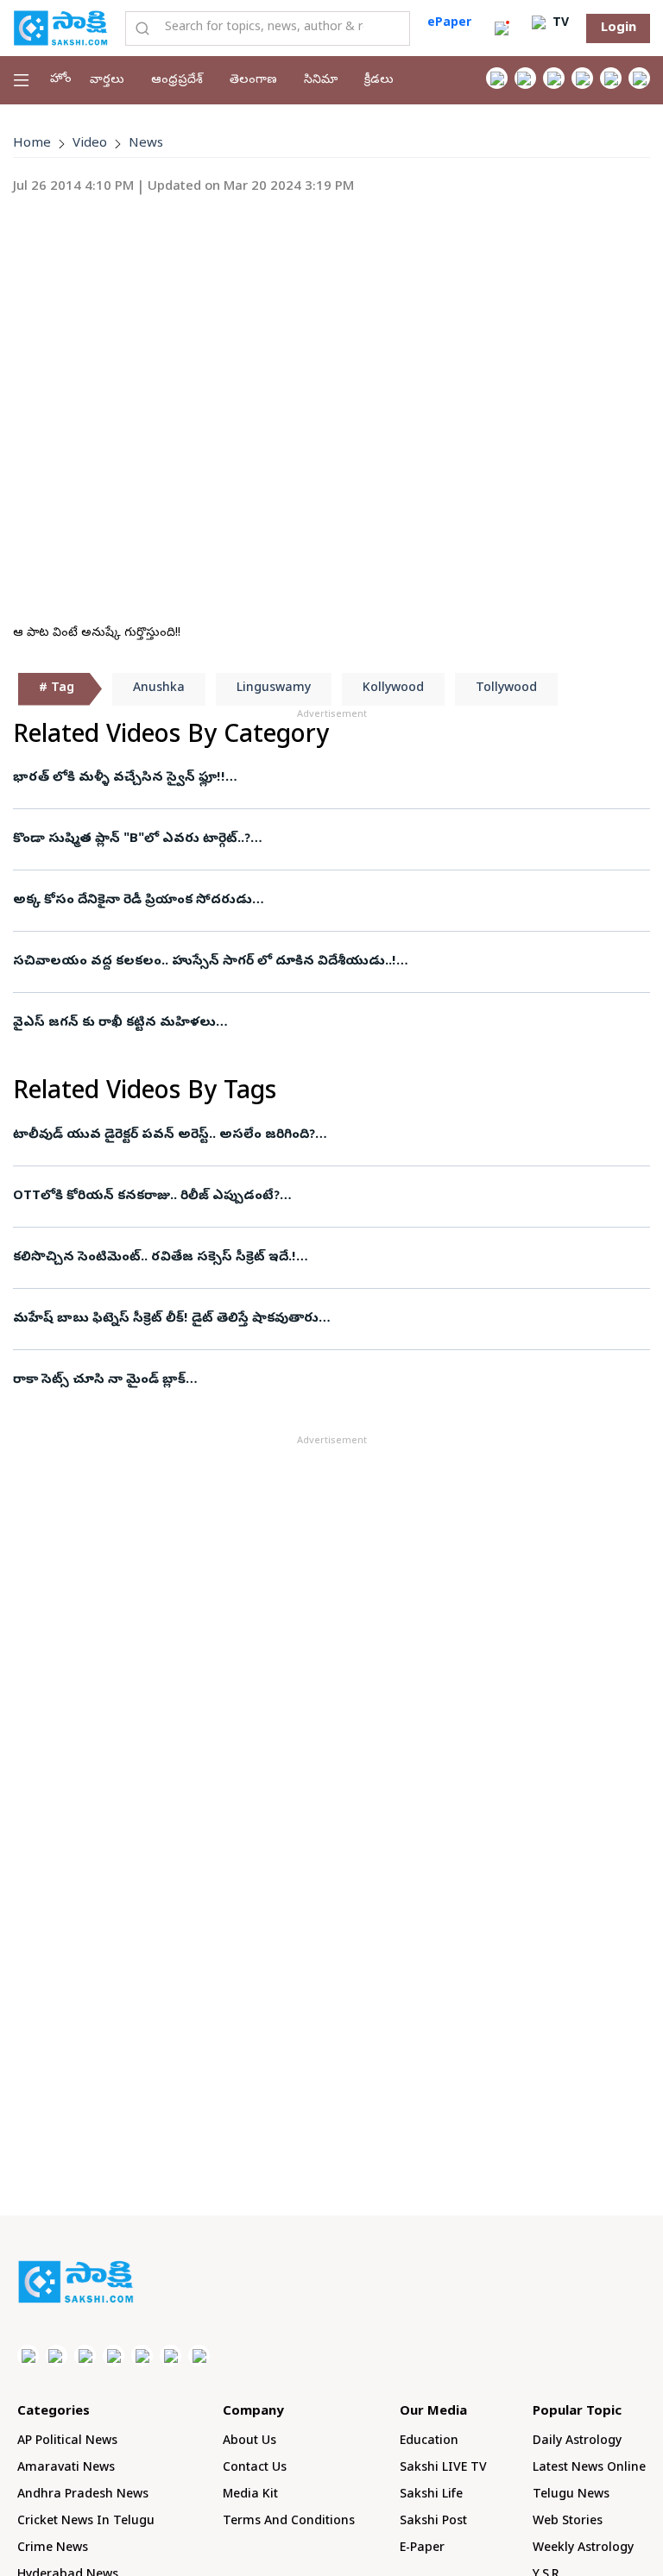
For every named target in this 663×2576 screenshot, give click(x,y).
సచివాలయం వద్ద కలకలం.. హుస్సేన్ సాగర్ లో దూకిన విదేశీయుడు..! (205, 962)
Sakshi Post (433, 2522)
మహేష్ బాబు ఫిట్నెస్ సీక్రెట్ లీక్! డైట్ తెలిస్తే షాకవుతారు (166, 1319)
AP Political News (67, 2442)
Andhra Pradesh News (83, 2495)
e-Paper (422, 2549)
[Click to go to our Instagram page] (582, 78)
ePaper (449, 24)
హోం (61, 80)
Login (619, 28)
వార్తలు (107, 81)
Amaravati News (66, 2469)
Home (32, 144)
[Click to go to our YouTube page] (611, 78)
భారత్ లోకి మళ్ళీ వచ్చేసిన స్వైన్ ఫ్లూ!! (119, 778)
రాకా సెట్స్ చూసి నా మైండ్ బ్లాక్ (99, 1380)
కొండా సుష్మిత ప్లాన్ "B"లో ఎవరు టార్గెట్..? (132, 839)
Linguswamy (274, 689)
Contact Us (255, 2469)
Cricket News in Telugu (86, 2522)
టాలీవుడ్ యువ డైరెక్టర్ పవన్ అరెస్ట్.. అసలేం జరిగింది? (164, 1135)
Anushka (159, 689)
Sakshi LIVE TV (443, 2469)
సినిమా (321, 81)
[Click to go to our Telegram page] (170, 2356)
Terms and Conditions (289, 2522)
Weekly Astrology (583, 2549)
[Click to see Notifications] (502, 28)
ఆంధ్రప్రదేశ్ (177, 81)
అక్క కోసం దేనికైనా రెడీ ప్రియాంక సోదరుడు (133, 901)
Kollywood (393, 689)
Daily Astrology (577, 2442)
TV (559, 24)
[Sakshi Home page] (60, 28)
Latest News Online (589, 2469)
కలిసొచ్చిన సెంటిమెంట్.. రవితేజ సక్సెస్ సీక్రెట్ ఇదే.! (155, 1258)
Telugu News (571, 2495)
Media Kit (250, 2495)
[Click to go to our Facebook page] (497, 78)
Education (429, 2442)
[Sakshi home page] (76, 2282)
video (90, 144)
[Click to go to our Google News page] (639, 78)
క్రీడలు (379, 81)
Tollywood (506, 689)
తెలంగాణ (253, 81)
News (146, 144)
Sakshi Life (431, 2495)
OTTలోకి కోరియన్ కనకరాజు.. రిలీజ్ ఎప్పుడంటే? (146, 1197)
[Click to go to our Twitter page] (554, 78)
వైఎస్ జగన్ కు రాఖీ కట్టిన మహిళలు (114, 1023)
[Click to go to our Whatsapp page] (525, 78)
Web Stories (568, 2522)
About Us (249, 2442)
